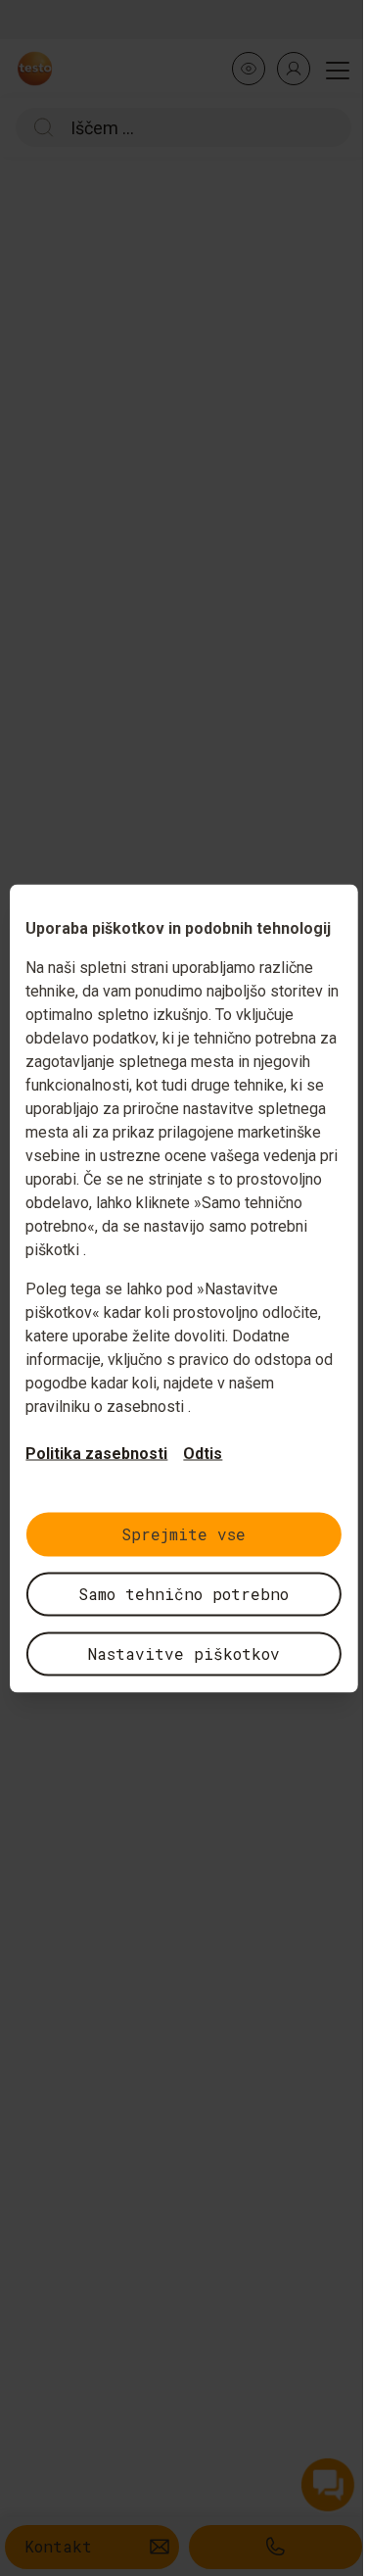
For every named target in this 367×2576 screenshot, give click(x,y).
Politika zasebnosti (96, 1453)
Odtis (203, 1453)
